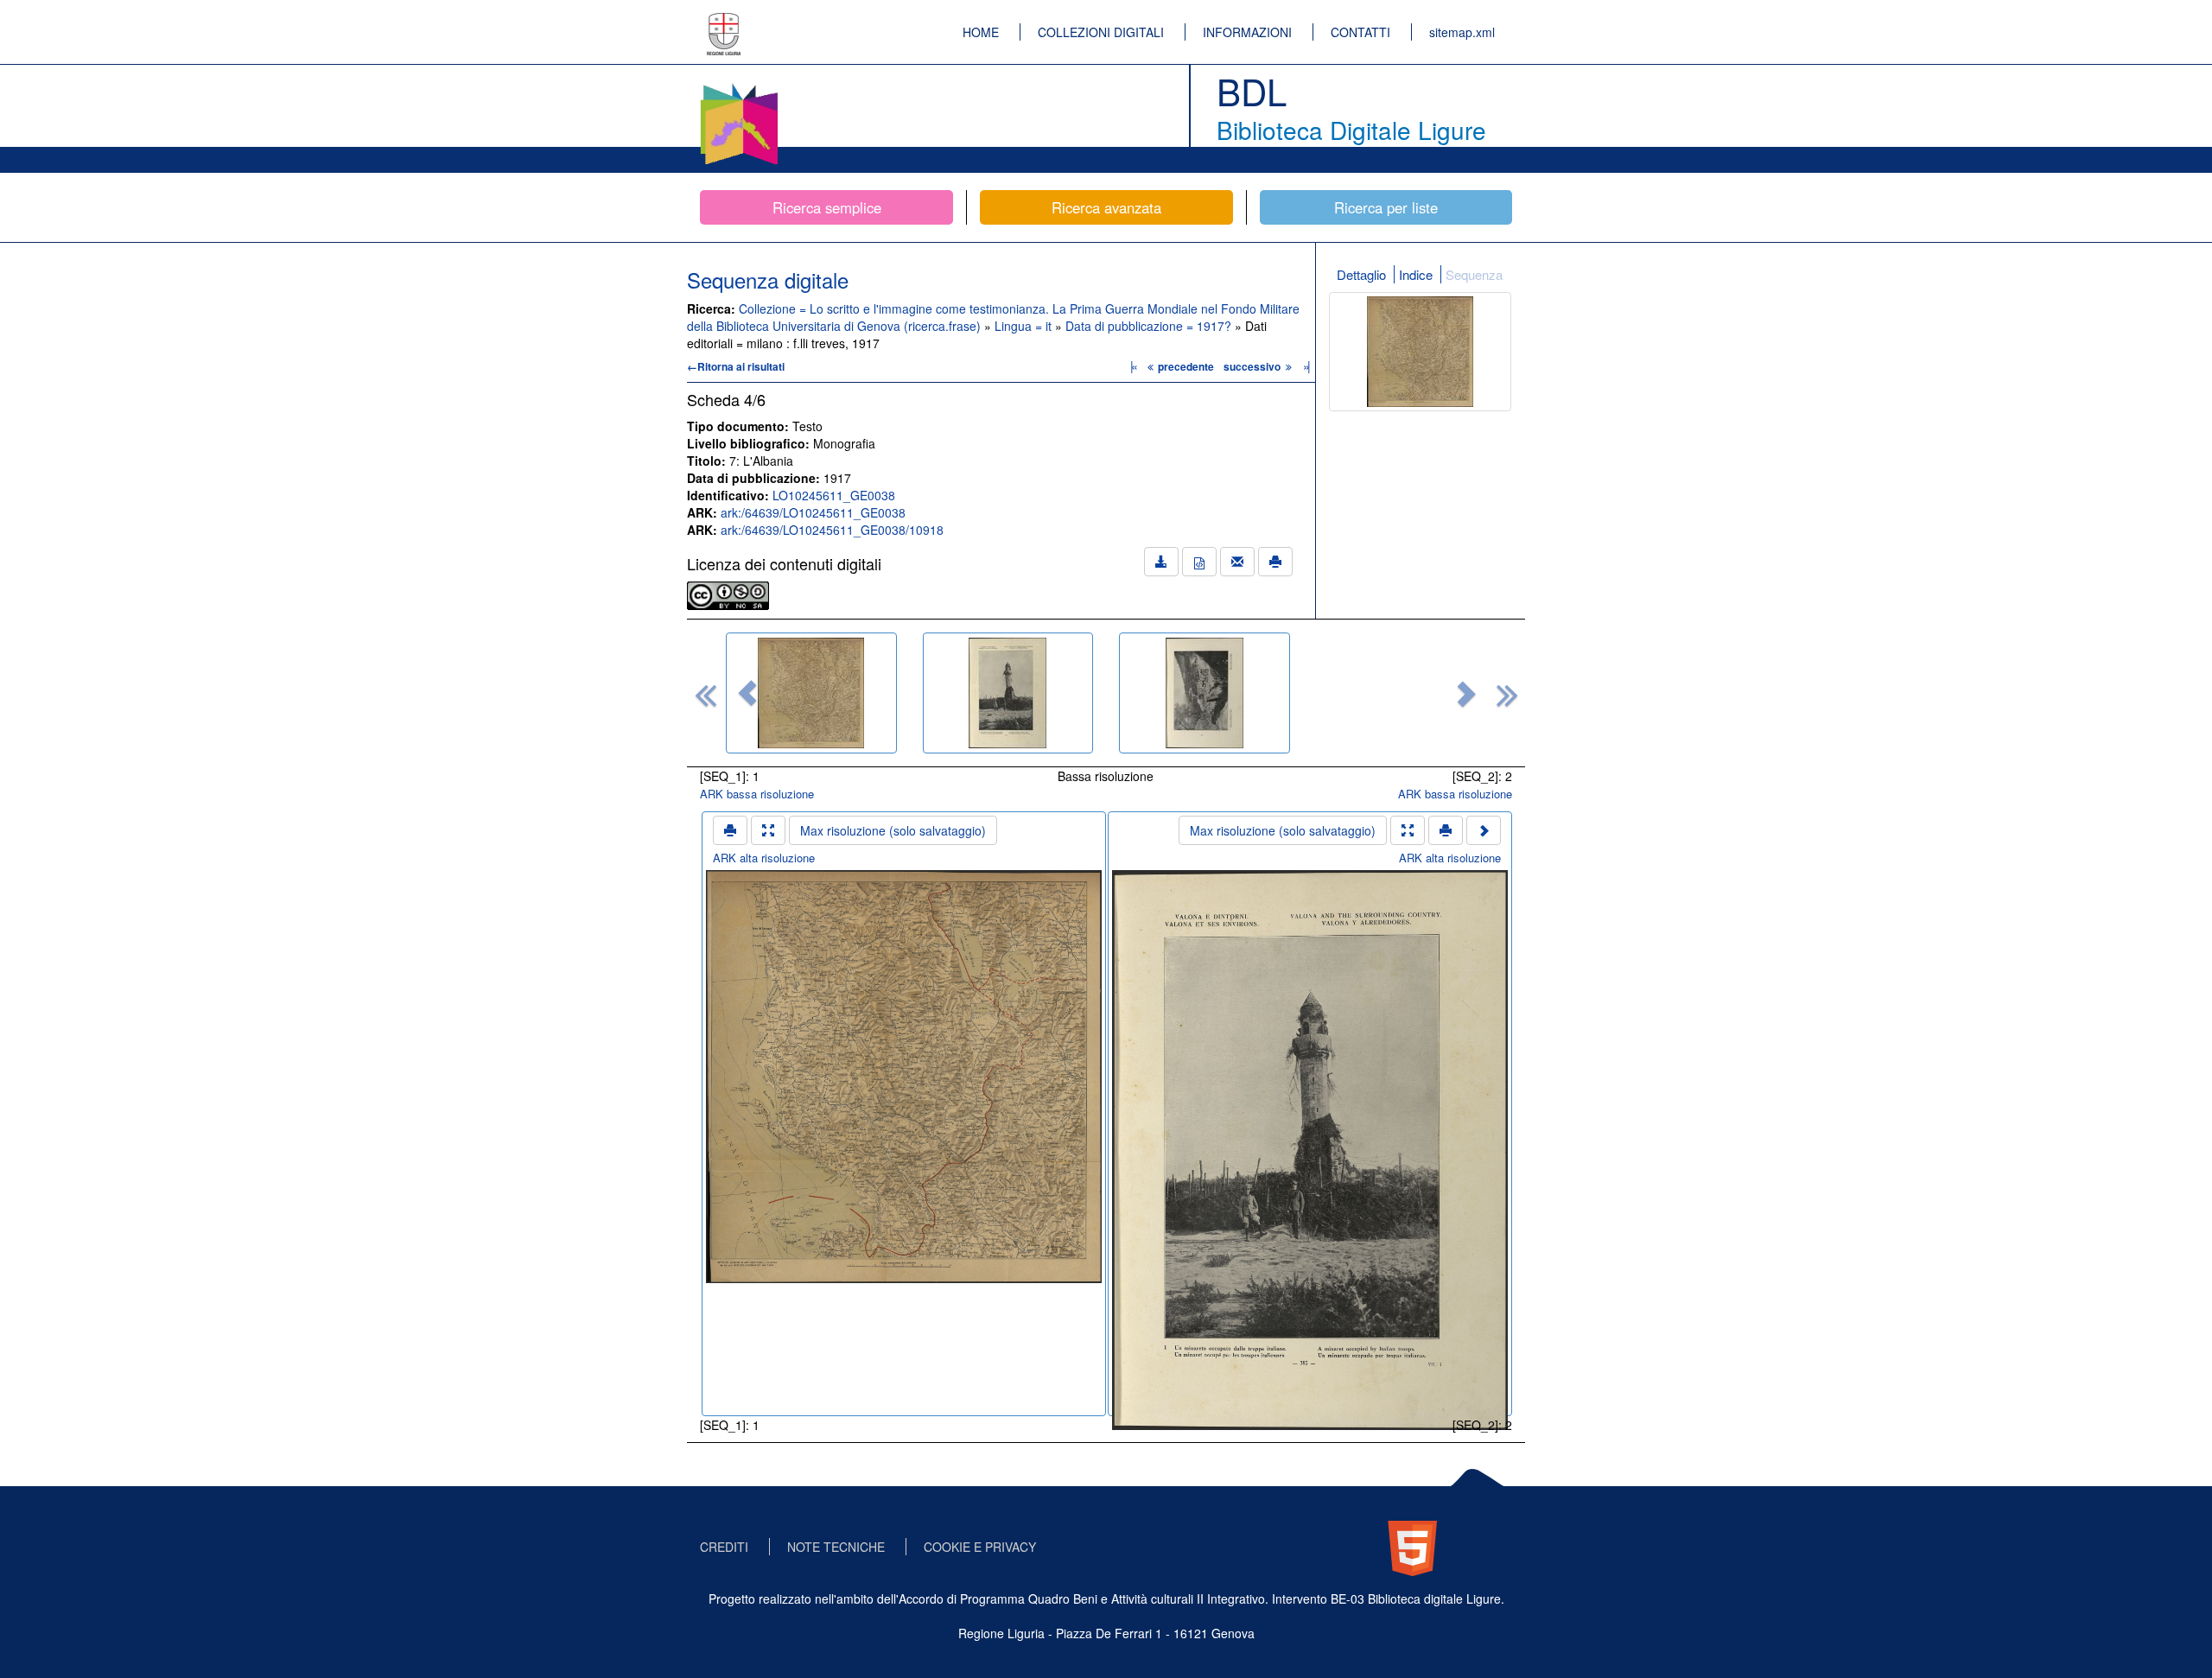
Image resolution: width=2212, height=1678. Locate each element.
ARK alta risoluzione (764, 858)
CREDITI (724, 1547)
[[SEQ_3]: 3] (1205, 693)
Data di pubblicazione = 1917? (1150, 326)
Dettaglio (1361, 274)
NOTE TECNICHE (836, 1547)
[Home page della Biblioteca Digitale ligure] (739, 86)
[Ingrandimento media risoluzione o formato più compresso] (768, 830)
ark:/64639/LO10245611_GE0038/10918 (832, 530)
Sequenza (1474, 274)
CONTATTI (1360, 32)
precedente (1186, 366)
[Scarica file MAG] (1199, 562)
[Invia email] (1237, 562)
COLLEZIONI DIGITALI (1101, 32)
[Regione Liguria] (724, 22)
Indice (1416, 274)
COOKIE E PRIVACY (980, 1547)
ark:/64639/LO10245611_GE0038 (813, 512)
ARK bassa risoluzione (757, 794)
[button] (747, 693)
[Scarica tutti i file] (1161, 562)
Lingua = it (1025, 326)
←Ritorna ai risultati (736, 366)
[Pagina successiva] (1484, 830)
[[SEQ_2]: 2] (1008, 693)
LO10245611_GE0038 (834, 495)
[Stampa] (1275, 562)
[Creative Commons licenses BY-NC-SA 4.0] (728, 594)
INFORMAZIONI (1247, 32)
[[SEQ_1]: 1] (811, 693)
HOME (981, 32)
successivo (1253, 366)
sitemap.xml (1462, 32)
